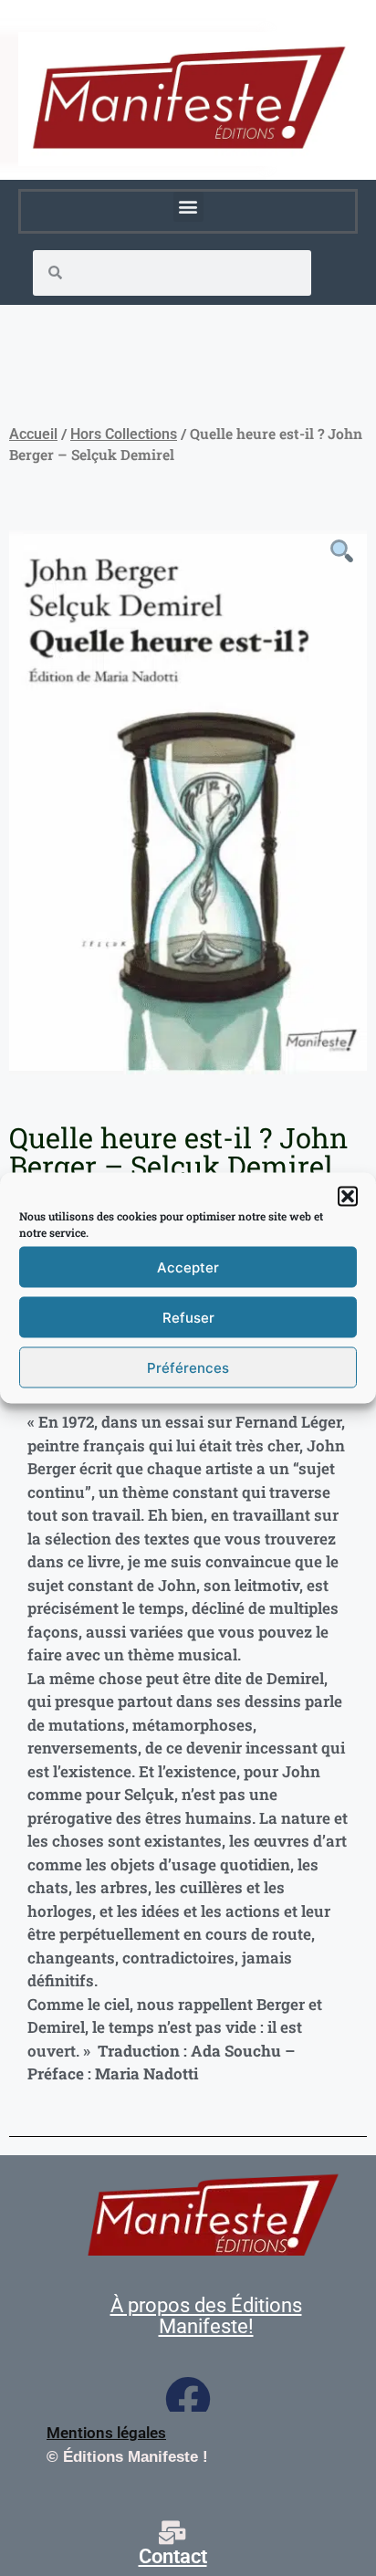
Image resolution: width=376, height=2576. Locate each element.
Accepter (188, 1267)
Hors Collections (124, 434)
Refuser (188, 1317)
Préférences (188, 1367)
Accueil (33, 434)
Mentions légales (106, 2433)
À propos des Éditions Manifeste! (206, 2316)
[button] (348, 1197)
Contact (173, 2556)
